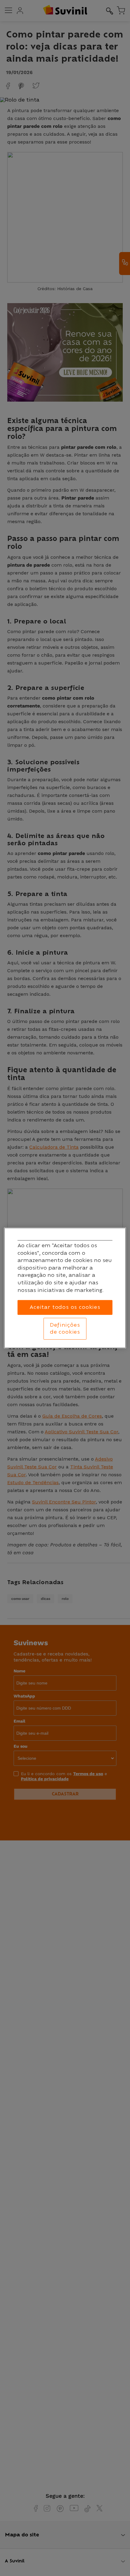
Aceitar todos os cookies (65, 1307)
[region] (65, 1288)
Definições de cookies (65, 1329)
